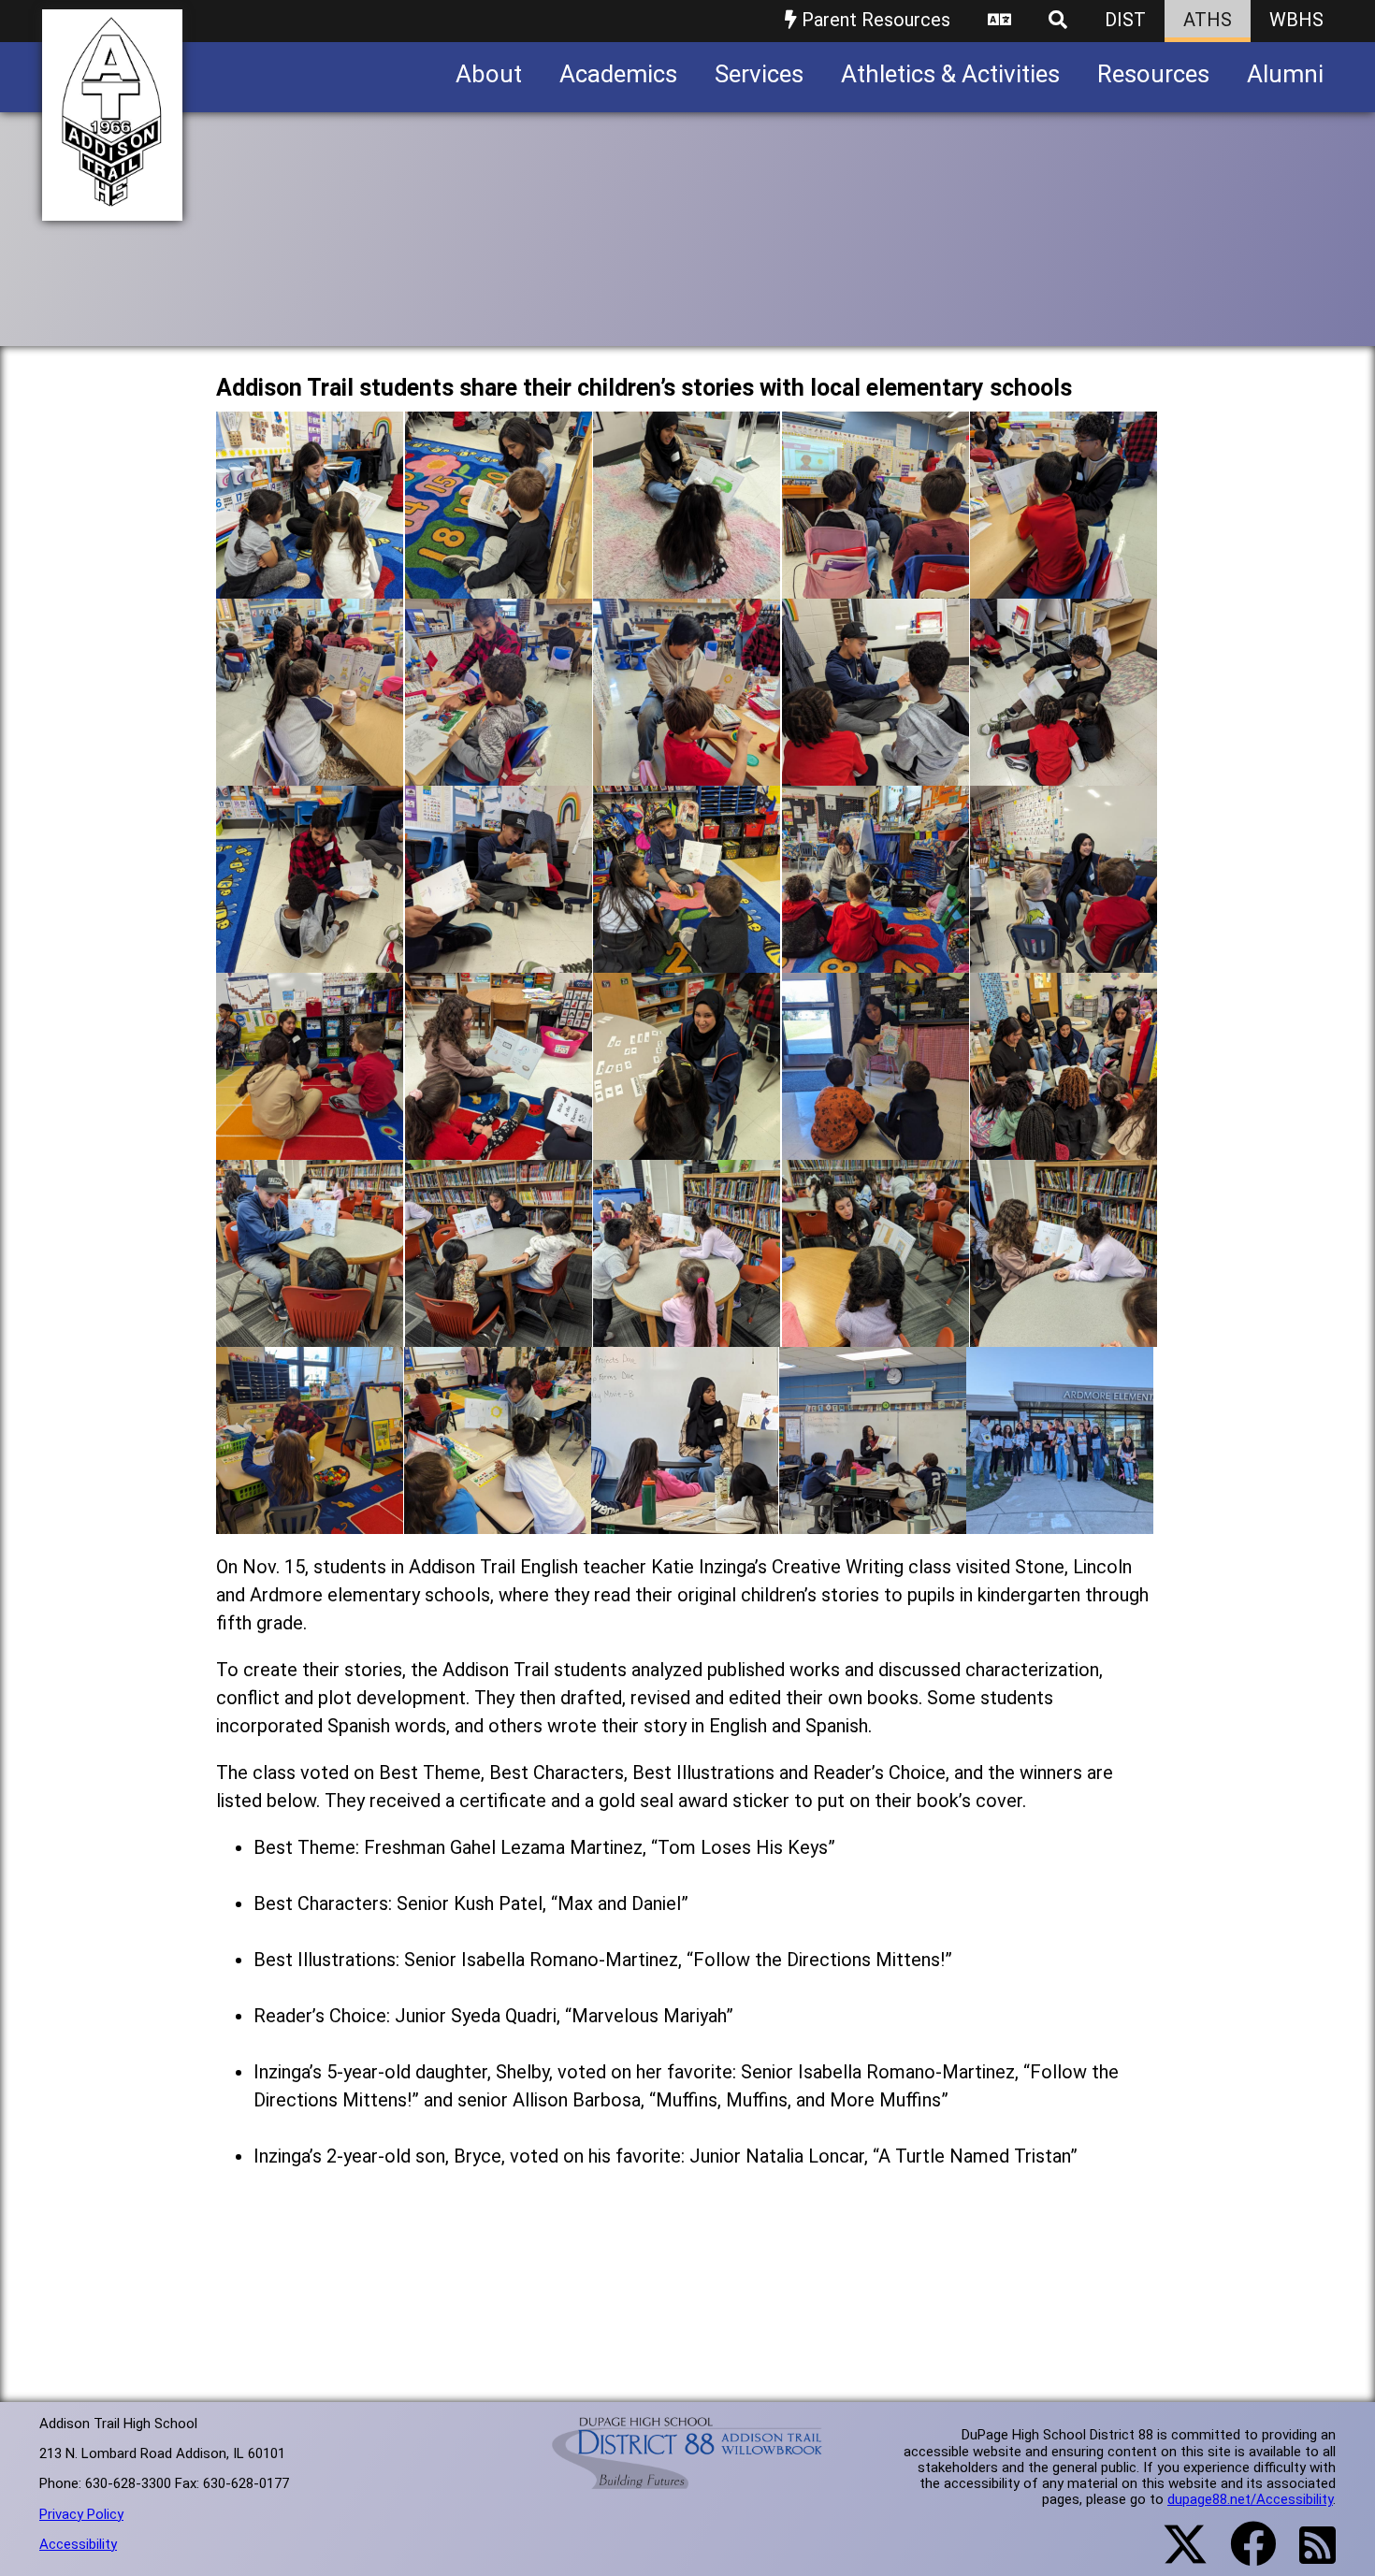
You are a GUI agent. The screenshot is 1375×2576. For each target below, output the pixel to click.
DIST (1125, 20)
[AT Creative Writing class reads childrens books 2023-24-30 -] (1060, 1520)
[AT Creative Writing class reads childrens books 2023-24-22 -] (499, 1332)
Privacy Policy (81, 2514)
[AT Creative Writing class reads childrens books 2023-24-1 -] (310, 584)
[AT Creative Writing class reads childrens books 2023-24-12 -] (499, 958)
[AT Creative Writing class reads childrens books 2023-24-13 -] (687, 958)
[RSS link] (1308, 2556)
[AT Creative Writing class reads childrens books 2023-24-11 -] (310, 958)
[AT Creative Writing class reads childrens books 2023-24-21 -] (310, 1332)
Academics (618, 74)
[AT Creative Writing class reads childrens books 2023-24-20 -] (1064, 1145)
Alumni (1285, 74)
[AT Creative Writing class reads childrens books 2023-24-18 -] (687, 1145)
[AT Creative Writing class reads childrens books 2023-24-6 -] (310, 771)
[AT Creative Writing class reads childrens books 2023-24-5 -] (1064, 584)
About (489, 74)
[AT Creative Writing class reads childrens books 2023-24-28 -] (685, 1520)
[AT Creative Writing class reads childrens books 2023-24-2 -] (499, 584)
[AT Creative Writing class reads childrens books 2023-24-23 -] (687, 1332)
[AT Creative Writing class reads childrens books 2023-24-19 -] (876, 1145)
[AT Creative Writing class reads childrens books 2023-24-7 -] (499, 771)
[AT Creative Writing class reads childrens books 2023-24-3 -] (687, 584)
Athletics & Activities (950, 74)
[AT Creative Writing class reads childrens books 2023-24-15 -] (1064, 958)
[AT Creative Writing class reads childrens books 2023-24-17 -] (499, 1145)
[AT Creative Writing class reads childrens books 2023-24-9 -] (876, 771)
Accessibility (78, 2544)
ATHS (1208, 20)
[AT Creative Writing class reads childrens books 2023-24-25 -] (1064, 1332)
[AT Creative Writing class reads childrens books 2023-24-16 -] (310, 1145)
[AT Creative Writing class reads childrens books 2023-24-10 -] (1064, 771)
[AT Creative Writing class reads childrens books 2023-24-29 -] (873, 1520)
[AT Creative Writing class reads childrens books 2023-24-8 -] (687, 771)
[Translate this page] (999, 21)
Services (759, 74)
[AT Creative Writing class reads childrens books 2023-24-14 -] (876, 958)
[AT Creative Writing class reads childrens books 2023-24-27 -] (498, 1520)
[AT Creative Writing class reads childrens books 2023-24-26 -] (310, 1520)
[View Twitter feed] (1175, 2555)
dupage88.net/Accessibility (1250, 2499)
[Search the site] (1058, 21)
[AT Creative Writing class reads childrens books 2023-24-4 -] (876, 584)
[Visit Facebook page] (1242, 2555)
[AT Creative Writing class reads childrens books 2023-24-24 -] (876, 1332)
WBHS (1296, 20)
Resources (1153, 74)
